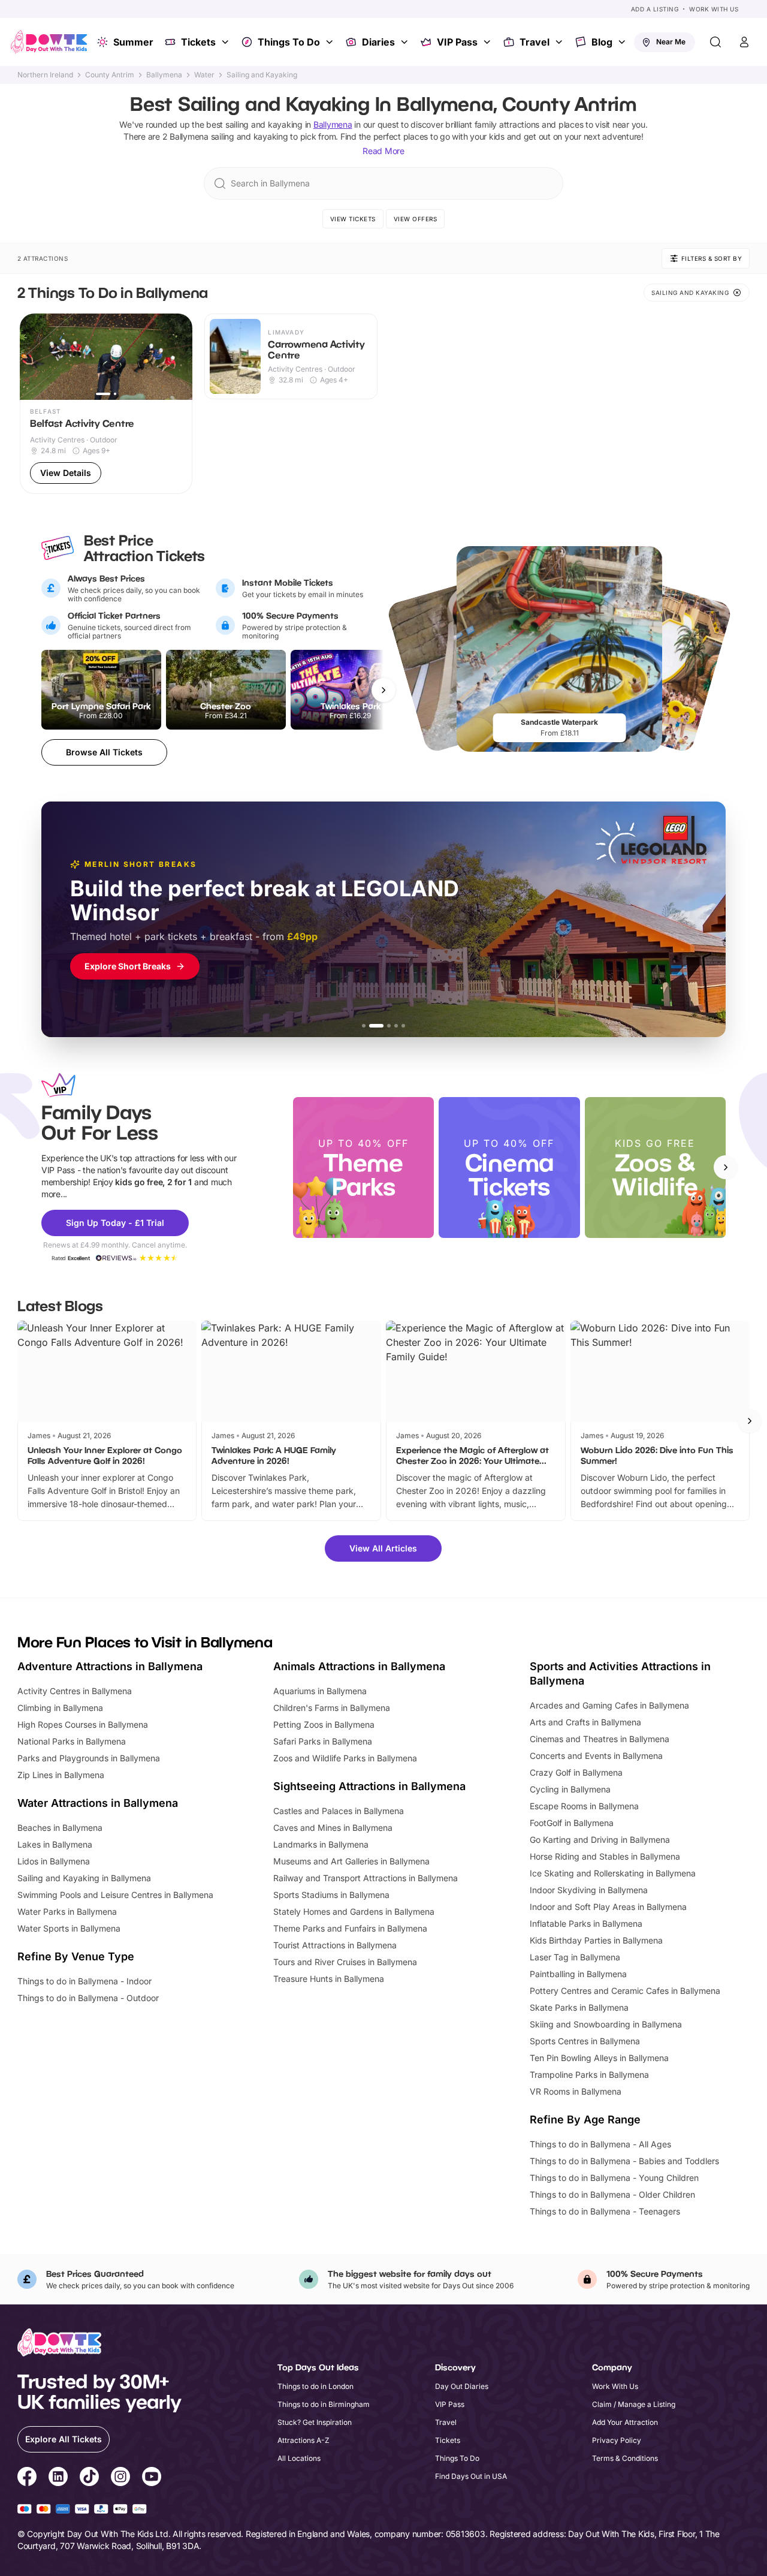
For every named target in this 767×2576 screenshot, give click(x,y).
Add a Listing (655, 9)
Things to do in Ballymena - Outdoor (88, 1998)
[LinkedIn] (58, 2478)
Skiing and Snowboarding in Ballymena (606, 2024)
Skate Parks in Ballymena (579, 2007)
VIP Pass (457, 42)
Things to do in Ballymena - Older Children (612, 2194)
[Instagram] (120, 2478)
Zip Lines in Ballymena (61, 1775)
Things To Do (289, 42)
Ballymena (164, 75)
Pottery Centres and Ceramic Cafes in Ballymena (625, 1991)
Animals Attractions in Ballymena (359, 1666)
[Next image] (178, 357)
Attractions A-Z (304, 2440)
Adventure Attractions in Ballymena (110, 1666)
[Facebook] (27, 2478)
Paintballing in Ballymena (578, 1974)
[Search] (715, 42)
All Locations (299, 2458)
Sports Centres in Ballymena (585, 2041)
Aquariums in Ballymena (320, 1691)
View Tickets (353, 219)
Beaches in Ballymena (60, 1828)
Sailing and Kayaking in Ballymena (84, 1878)
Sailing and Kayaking (262, 75)
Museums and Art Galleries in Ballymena (351, 1861)
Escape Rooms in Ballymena (584, 1806)
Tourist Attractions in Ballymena (335, 1945)
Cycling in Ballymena (570, 1789)
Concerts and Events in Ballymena (596, 1756)
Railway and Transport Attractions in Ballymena (366, 1878)
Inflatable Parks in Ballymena (586, 1923)
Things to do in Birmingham (324, 2404)
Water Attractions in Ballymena (98, 1803)
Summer (133, 42)
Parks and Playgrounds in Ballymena (89, 1758)
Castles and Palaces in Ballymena (339, 1811)
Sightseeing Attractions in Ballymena (369, 1786)
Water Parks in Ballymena (67, 1911)
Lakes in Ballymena (55, 1844)
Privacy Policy (617, 2440)
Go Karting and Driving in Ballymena (600, 1840)
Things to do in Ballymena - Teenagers (605, 2211)
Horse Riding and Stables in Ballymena (605, 1856)
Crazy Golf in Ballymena (576, 1772)
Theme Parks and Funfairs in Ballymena (350, 1928)
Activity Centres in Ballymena (75, 1691)
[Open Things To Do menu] (331, 42)
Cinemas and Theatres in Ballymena (600, 1739)
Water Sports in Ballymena (69, 1928)
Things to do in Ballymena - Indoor (84, 1981)
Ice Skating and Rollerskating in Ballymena (613, 1873)
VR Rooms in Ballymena (576, 2091)
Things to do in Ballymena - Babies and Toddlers (624, 2161)
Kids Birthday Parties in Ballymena (596, 1940)
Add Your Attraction (625, 2422)
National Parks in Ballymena (72, 1741)
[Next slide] (726, 1167)
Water (204, 75)
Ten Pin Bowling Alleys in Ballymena (599, 2058)
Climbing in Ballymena (60, 1708)
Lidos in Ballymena (54, 1861)
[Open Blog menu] (623, 42)
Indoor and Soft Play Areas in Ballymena (608, 1907)
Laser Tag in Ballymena (575, 1957)
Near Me (671, 42)
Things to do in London (315, 2386)
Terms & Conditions (625, 2458)
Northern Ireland (45, 75)
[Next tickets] (383, 690)
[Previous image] (34, 357)
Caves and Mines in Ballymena (333, 1828)
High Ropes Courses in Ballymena (83, 1724)
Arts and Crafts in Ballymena (585, 1722)
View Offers (416, 219)
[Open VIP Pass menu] (488, 42)
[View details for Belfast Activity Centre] (106, 404)
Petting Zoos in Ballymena (324, 1724)
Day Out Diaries (462, 2386)
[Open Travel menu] (560, 42)
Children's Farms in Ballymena (332, 1708)
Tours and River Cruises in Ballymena (345, 1962)
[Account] (744, 42)
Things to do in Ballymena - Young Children (614, 2178)
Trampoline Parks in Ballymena (589, 2075)
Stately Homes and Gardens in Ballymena (354, 1911)
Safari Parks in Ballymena (323, 1741)
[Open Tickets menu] (227, 42)
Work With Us (714, 9)
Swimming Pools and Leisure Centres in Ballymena (115, 1895)
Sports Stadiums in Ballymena (331, 1895)
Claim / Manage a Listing (634, 2404)
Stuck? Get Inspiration (315, 2422)
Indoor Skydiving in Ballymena (589, 1890)
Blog (602, 42)
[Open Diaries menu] (406, 42)
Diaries (378, 42)
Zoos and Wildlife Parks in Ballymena (345, 1758)
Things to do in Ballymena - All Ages (600, 2144)
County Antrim (110, 75)
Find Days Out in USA (471, 2476)
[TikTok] (89, 2478)
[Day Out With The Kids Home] (49, 42)
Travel (535, 42)
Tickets (198, 42)
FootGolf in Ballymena (572, 1823)
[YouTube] (152, 2478)
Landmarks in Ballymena (321, 1844)
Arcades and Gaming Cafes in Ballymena (609, 1705)
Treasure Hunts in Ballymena (329, 1979)
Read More (383, 151)
